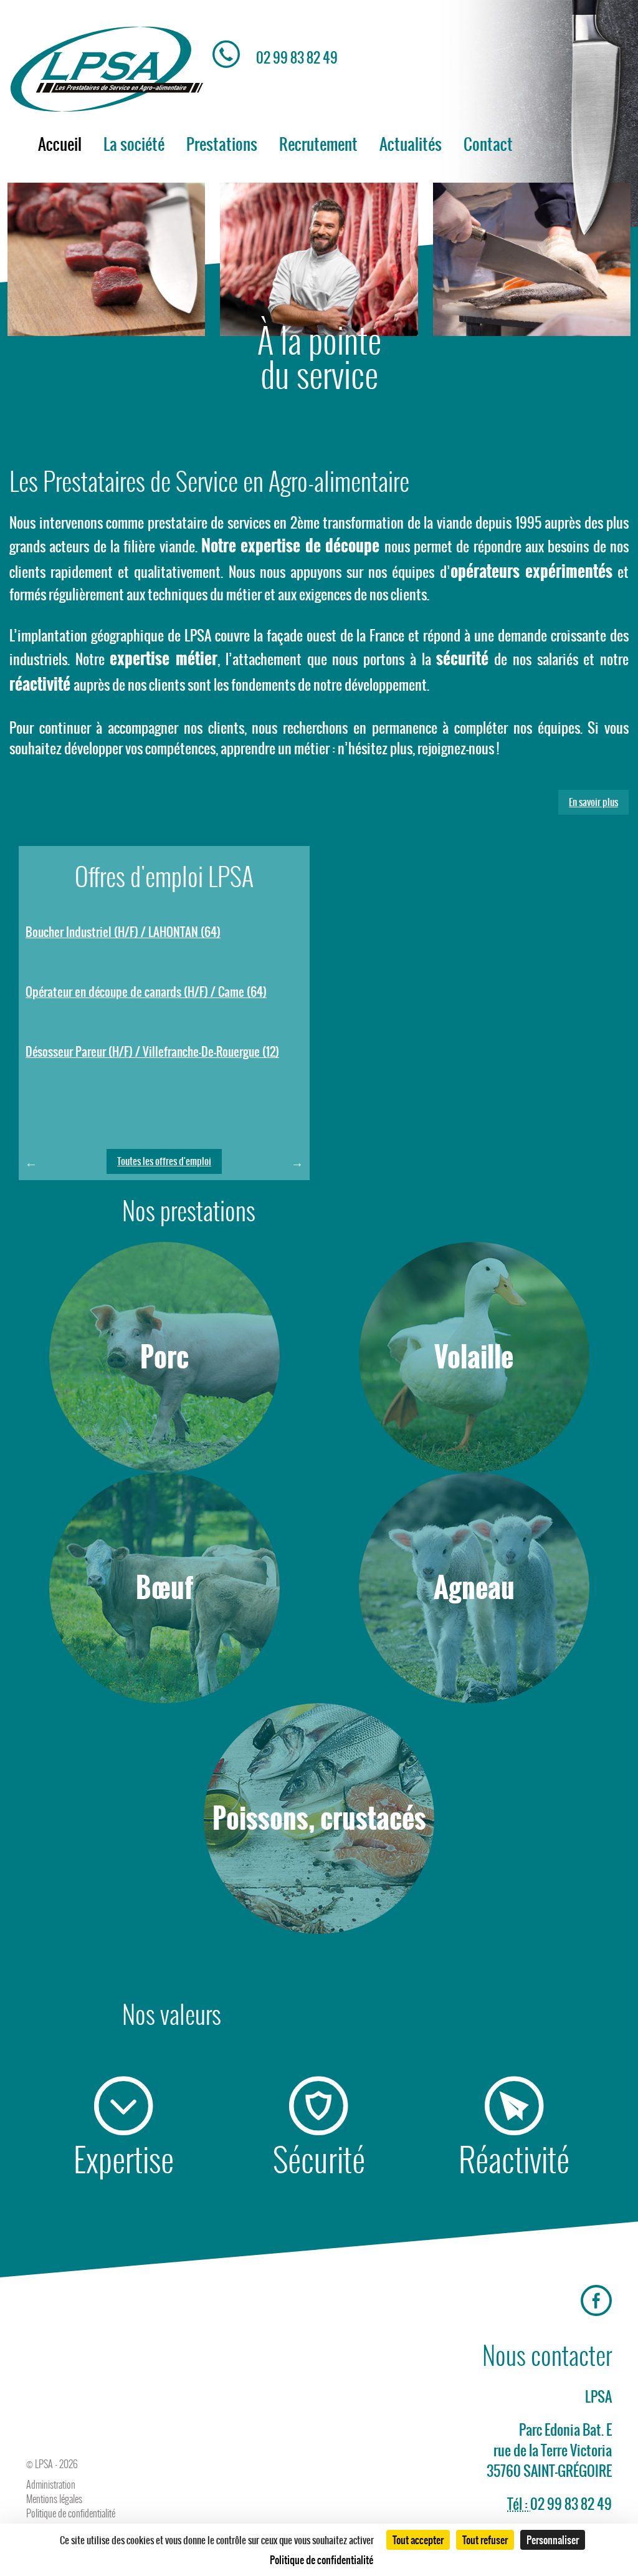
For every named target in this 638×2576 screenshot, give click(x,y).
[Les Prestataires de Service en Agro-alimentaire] (106, 69)
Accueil (60, 144)
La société (134, 144)
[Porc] (164, 1467)
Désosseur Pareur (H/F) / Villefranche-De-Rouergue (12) (152, 1052)
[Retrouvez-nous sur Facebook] (596, 2301)
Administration (51, 2485)
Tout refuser (485, 2540)
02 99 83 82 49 (297, 58)
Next (297, 1163)
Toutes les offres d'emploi (164, 1161)
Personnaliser (553, 2540)
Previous (31, 1163)
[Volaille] (474, 1467)
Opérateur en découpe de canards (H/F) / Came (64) (146, 992)
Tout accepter (418, 2540)
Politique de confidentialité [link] (321, 2560)
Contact (488, 144)
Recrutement (318, 144)
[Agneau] (474, 1697)
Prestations (222, 144)
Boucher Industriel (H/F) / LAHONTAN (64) (123, 932)
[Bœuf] (164, 1697)
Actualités (411, 144)
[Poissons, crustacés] (319, 1928)
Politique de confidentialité (71, 2513)
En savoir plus (593, 802)
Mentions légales (54, 2499)
